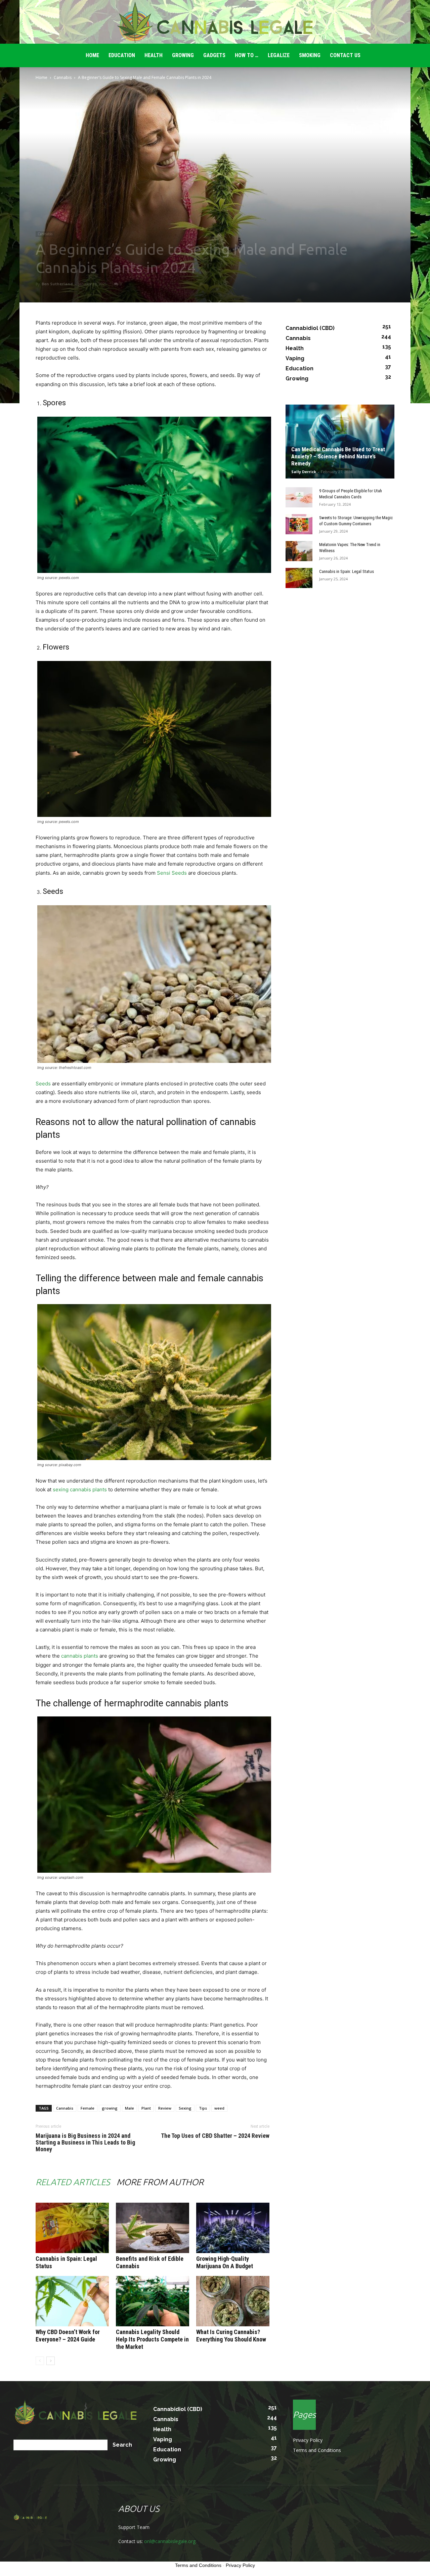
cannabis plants (80, 1656)
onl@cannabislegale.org (170, 2541)
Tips (203, 2108)
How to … (247, 55)
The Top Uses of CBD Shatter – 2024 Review (215, 2136)
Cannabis (63, 77)
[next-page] (51, 2361)
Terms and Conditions (317, 2450)
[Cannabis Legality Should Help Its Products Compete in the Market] (153, 2301)
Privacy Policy (308, 2440)
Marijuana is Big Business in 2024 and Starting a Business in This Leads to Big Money (85, 2143)
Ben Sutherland (57, 284)
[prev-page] (40, 2361)
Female (88, 2108)
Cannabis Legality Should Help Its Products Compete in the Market (152, 2339)
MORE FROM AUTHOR (160, 2182)
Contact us (345, 55)
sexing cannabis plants (80, 1489)
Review (165, 2108)
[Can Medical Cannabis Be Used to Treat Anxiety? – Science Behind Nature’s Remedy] (340, 442)
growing (110, 2108)
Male (130, 2108)
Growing (183, 55)
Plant (146, 2108)
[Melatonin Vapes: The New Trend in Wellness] (299, 551)
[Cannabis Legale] (215, 22)
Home (41, 77)
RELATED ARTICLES (73, 2182)
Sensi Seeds (172, 873)
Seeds (43, 1084)
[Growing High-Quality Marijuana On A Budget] (233, 2228)
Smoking (310, 55)
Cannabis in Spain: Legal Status (347, 571)
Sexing (185, 2108)
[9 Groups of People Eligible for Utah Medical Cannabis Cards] (299, 497)
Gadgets (214, 55)
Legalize (279, 55)
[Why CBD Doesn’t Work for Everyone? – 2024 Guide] (72, 2301)
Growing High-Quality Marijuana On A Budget (225, 2262)
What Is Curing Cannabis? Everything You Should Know (231, 2336)
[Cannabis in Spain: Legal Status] (72, 2228)
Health (154, 55)
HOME (92, 55)
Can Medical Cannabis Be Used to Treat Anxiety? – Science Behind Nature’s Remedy (338, 456)
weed (219, 2108)
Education (122, 55)
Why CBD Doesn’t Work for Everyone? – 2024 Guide (68, 2336)
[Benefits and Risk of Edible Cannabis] (153, 2228)
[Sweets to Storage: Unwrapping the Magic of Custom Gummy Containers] (299, 524)
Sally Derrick (304, 472)
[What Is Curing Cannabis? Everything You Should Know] (233, 2301)
